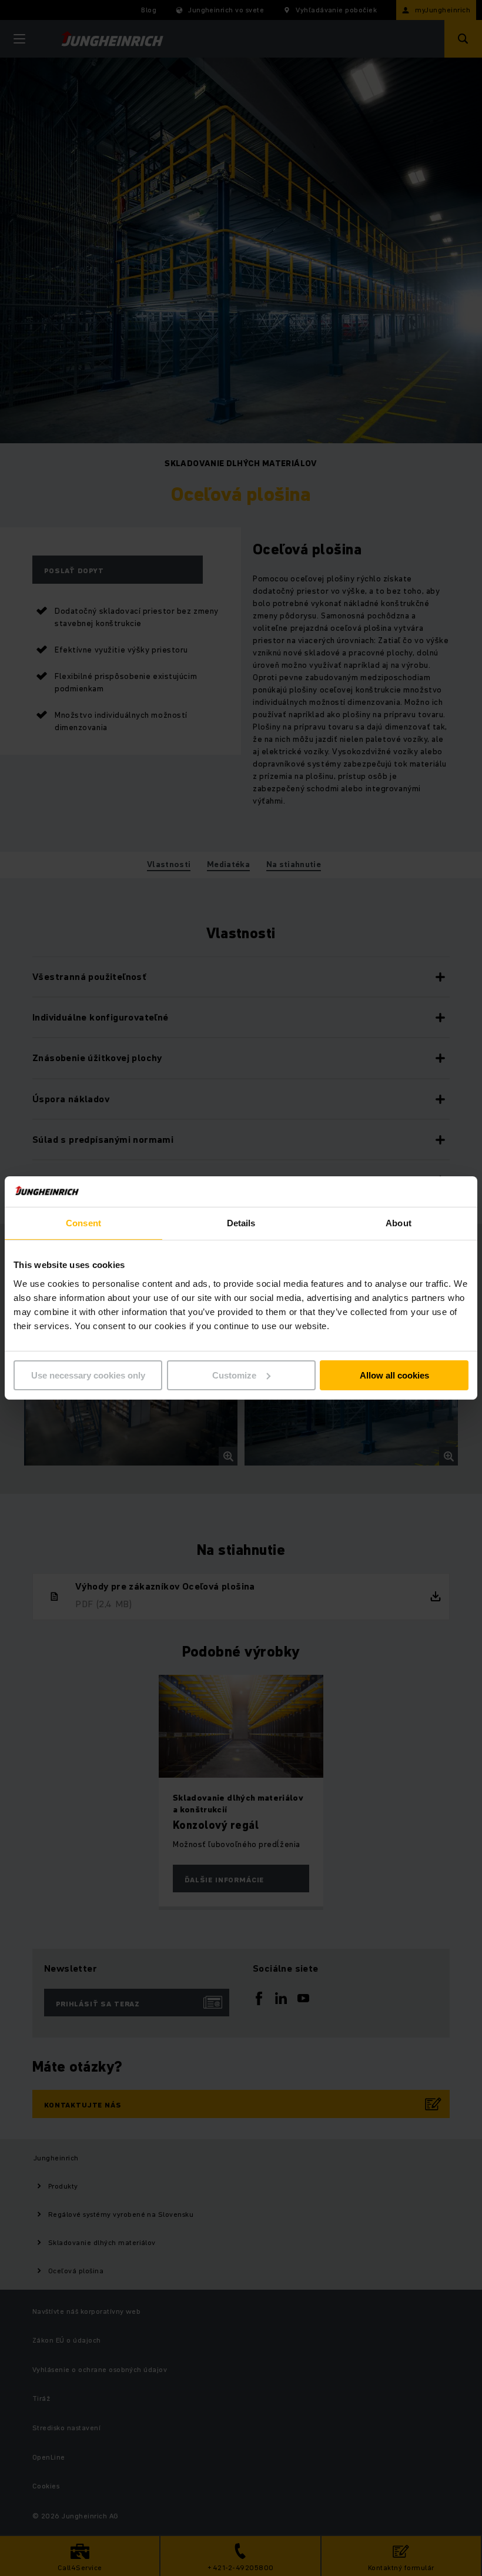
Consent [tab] (83, 1223)
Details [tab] (241, 1223)
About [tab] (399, 1223)
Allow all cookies (394, 1375)
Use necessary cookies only (88, 1375)
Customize (234, 1375)
